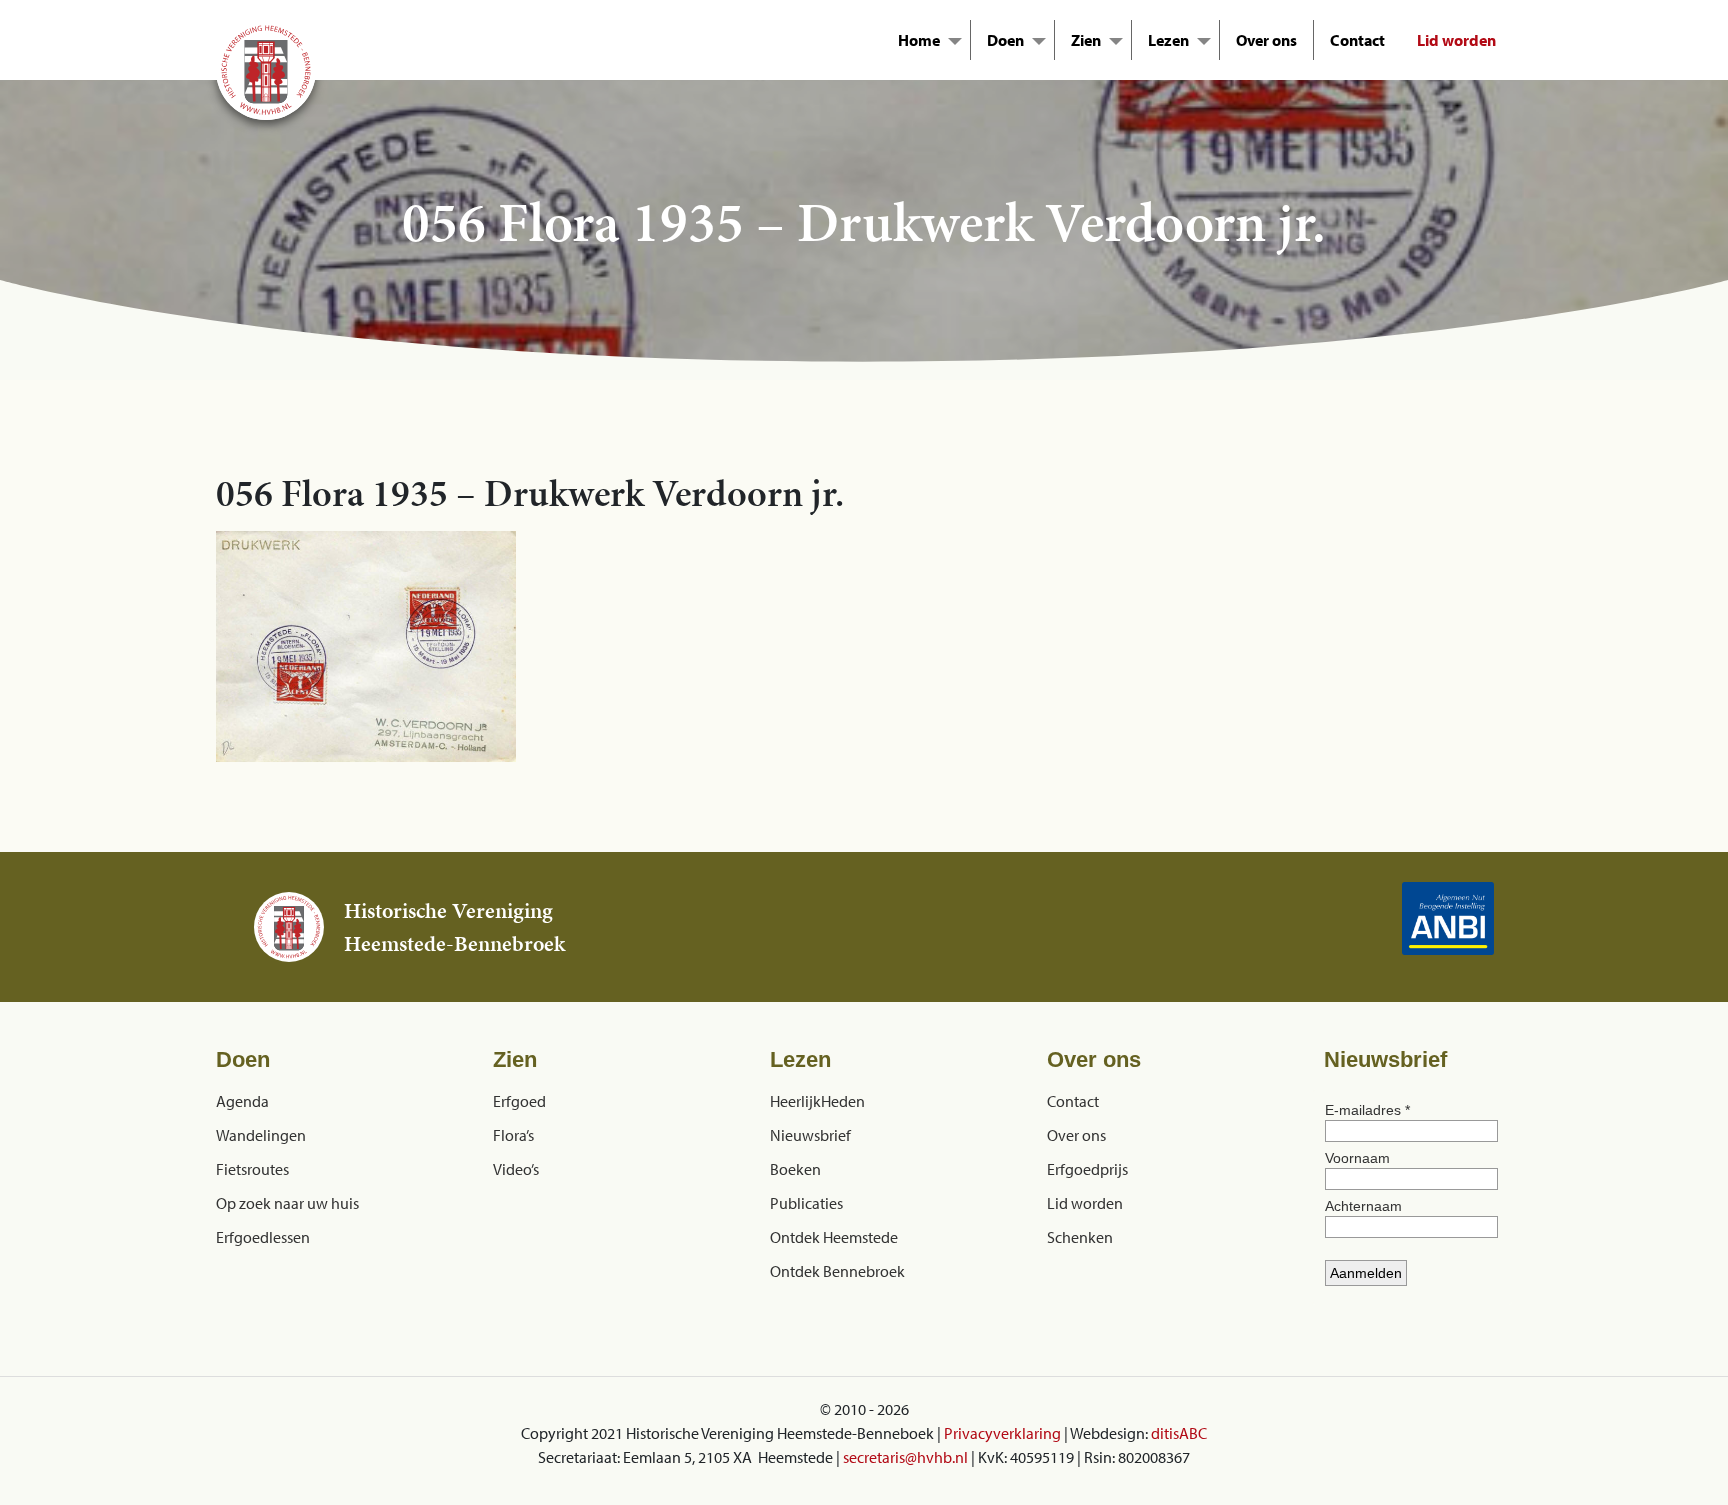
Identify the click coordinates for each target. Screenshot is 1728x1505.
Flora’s (513, 1135)
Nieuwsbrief (810, 1135)
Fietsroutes (252, 1169)
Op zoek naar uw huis (287, 1203)
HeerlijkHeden (817, 1101)
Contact (1357, 40)
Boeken (795, 1169)
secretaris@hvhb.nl (905, 1457)
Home (919, 40)
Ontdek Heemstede (834, 1237)
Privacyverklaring (1002, 1433)
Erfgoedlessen (263, 1237)
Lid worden (1456, 40)
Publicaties (806, 1203)
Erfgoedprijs (1087, 1169)
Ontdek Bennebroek (837, 1271)
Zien (1086, 40)
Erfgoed (519, 1101)
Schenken (1080, 1237)
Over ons (1266, 40)
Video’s (516, 1169)
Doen (1005, 40)
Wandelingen (261, 1135)
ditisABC (1179, 1433)
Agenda (242, 1101)
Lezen (1168, 40)
